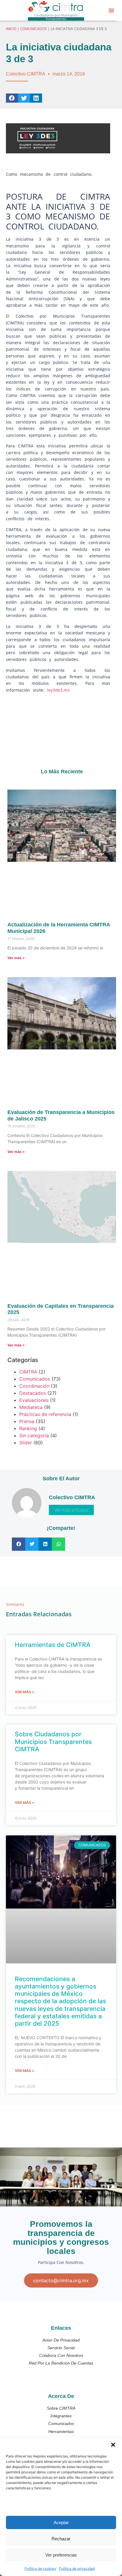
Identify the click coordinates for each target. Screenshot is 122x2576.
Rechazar (61, 2539)
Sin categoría (34, 1435)
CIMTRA (28, 1372)
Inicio (11, 29)
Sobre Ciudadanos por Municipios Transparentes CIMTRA (53, 1741)
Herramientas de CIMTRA (53, 1645)
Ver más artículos (71, 1510)
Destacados (33, 1393)
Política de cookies (40, 2568)
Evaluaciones (34, 1400)
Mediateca (31, 1407)
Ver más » (16, 958)
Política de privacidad (77, 2568)
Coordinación (34, 1386)
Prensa (27, 1421)
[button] (113, 2445)
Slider (26, 1443)
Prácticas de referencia (45, 1414)
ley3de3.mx (60, 690)
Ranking (28, 1428)
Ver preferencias (61, 2555)
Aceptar (61, 2522)
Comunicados (33, 29)
